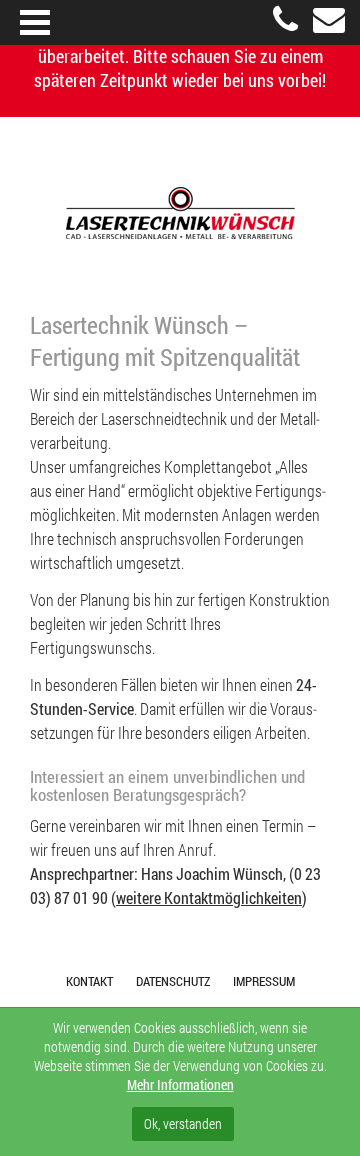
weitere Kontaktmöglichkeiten (209, 898)
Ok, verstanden (183, 1123)
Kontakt (89, 981)
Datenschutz (173, 981)
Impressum (264, 981)
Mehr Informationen (180, 1084)
